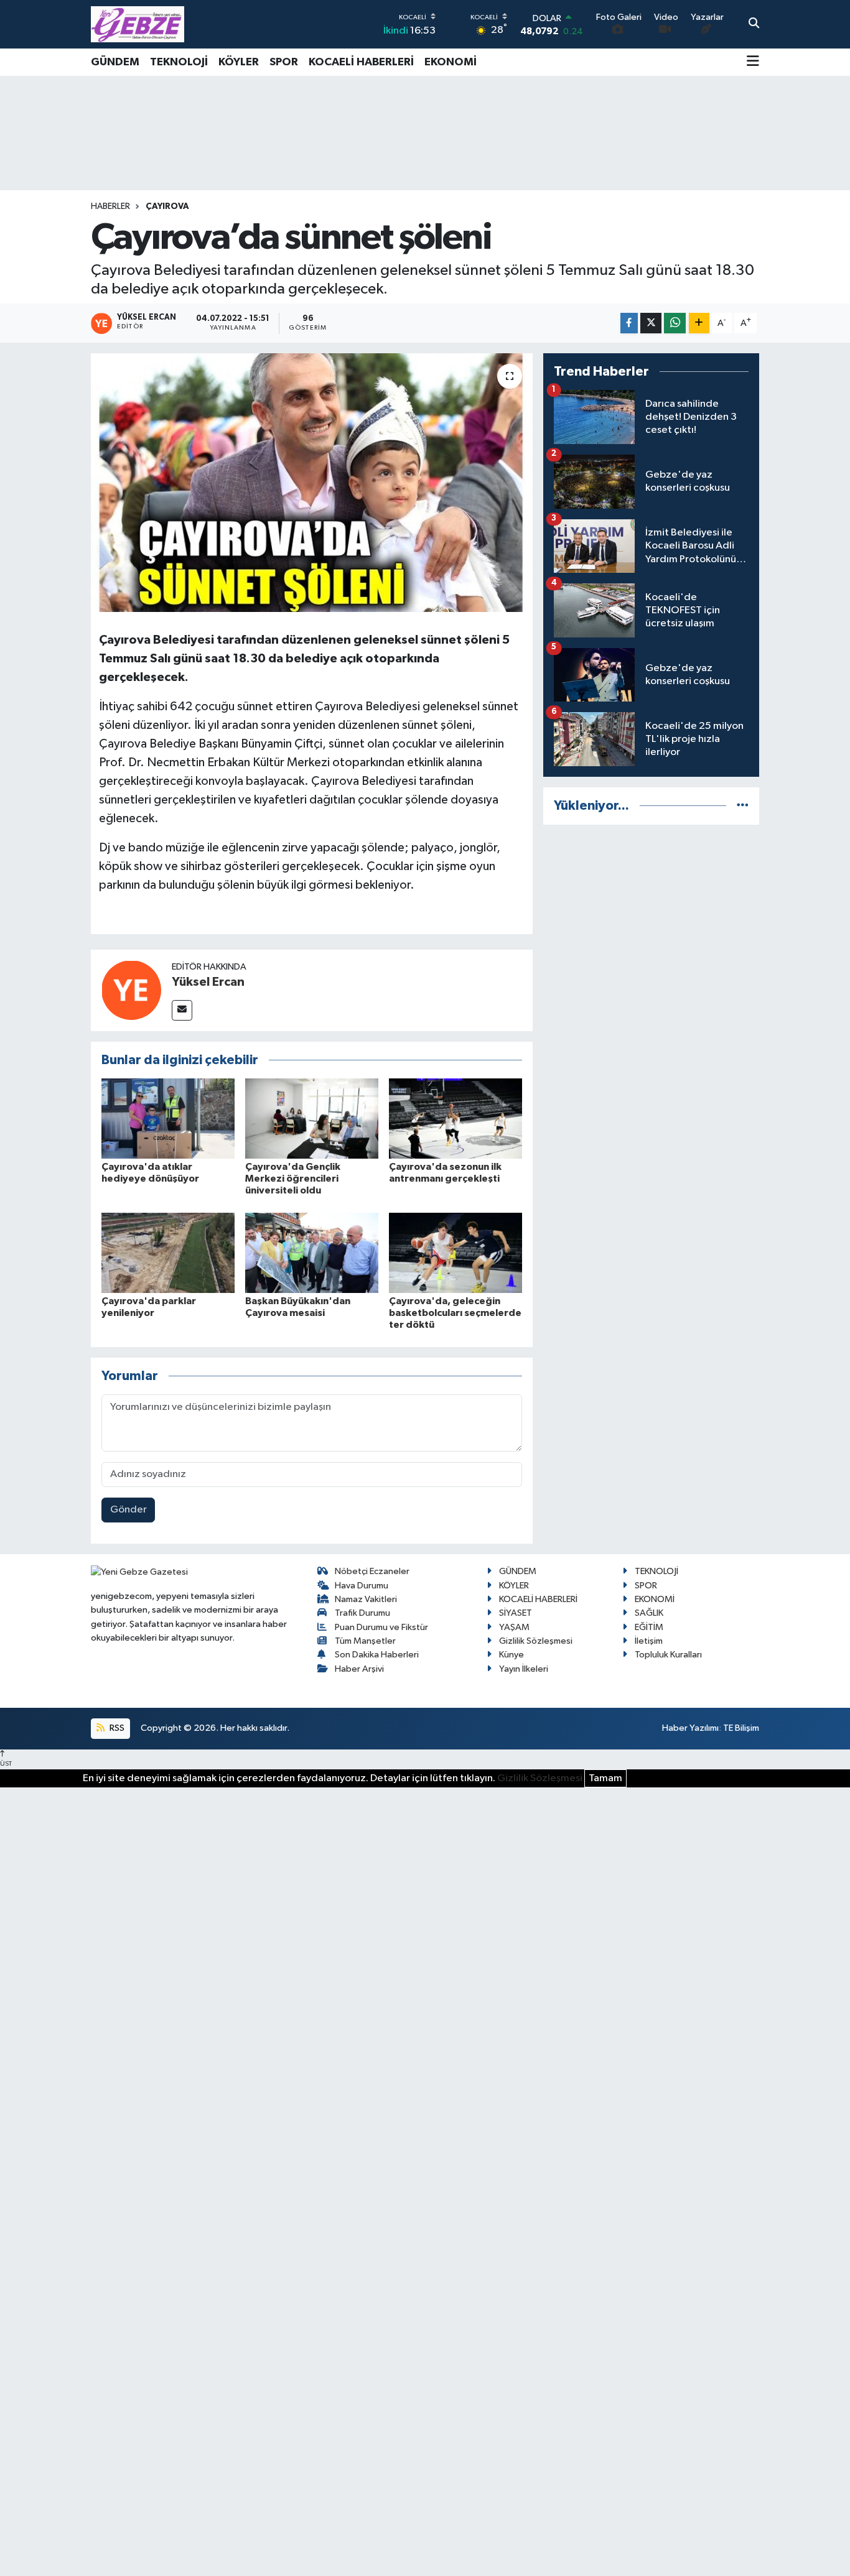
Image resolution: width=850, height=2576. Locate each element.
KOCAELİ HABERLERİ (361, 62)
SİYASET (516, 1613)
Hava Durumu (362, 1586)
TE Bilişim (741, 1728)
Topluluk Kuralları (668, 1655)
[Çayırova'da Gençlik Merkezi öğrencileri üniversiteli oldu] (312, 1119)
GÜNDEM (115, 62)
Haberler (110, 206)
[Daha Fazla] (699, 323)
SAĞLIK (649, 1613)
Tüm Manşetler (365, 1641)
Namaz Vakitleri (366, 1599)
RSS (116, 1728)
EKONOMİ (451, 62)
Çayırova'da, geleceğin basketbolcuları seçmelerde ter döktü (455, 1313)
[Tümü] (743, 806)
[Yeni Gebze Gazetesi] (138, 24)
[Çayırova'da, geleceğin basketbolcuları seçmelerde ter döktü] (455, 1252)
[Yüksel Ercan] (131, 990)
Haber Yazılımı (690, 1728)
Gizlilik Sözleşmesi (536, 1641)
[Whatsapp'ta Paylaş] (675, 323)
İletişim (649, 1641)
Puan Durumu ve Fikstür (381, 1627)
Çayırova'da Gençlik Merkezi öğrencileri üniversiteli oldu (293, 1179)
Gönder (128, 1510)
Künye (511, 1655)
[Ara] (754, 24)
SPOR (284, 62)
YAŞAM (514, 1627)
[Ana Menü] (753, 62)
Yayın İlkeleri (524, 1669)
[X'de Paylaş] (651, 323)
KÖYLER (239, 62)
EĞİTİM (649, 1627)
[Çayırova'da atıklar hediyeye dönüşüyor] (168, 1119)
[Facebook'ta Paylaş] (629, 323)
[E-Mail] (182, 1010)
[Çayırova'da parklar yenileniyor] (168, 1252)
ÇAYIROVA (167, 206)
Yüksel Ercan (208, 982)
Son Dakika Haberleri (377, 1655)
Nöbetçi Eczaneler (372, 1571)
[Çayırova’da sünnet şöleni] (312, 483)
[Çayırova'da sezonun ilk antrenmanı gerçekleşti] (455, 1119)
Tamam (605, 1778)
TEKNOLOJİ (179, 62)
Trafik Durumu (362, 1613)
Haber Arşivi (359, 1669)
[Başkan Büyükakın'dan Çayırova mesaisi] (312, 1252)
